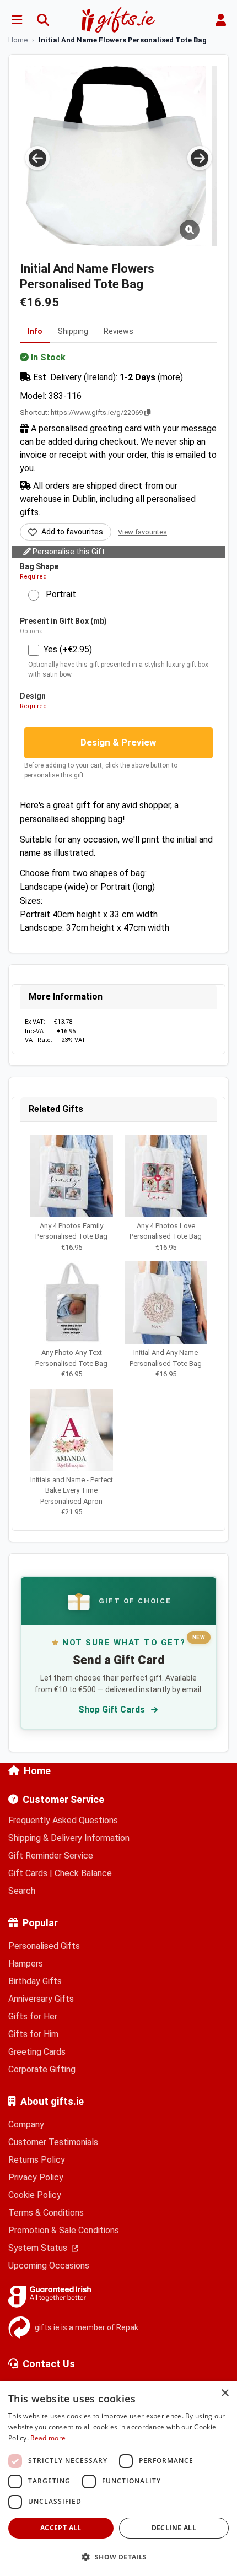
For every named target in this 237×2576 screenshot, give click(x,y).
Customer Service (63, 1799)
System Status (39, 2248)
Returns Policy (37, 2160)
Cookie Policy (35, 2195)
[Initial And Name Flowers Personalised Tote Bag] (116, 156)
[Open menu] (17, 20)
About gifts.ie (52, 2101)
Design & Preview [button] (118, 742)
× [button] (225, 2393)
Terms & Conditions (46, 2213)
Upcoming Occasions (49, 2266)
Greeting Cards (37, 2052)
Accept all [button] (61, 2528)
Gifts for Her (33, 2016)
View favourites (142, 532)
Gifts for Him (33, 2034)
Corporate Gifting (42, 2069)
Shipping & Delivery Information (69, 1838)
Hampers (26, 1964)
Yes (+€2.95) (68, 649)
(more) (170, 377)
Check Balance (83, 1873)
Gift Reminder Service (51, 1856)
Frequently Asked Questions (63, 1820)
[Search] (43, 20)
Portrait (58, 594)
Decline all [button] (174, 2528)
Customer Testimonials (53, 2142)
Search (22, 1891)
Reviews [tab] (118, 331)
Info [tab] (35, 331)
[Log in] (220, 20)
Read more (48, 2438)
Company (26, 2124)
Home (37, 1771)
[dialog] (118, 2479)
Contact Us (49, 2364)
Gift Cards (28, 1873)
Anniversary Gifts (41, 1999)
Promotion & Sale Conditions (64, 2230)
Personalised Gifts (44, 1946)
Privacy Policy (36, 2177)
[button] (118, 2557)
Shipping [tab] (73, 331)
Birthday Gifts (35, 1981)
